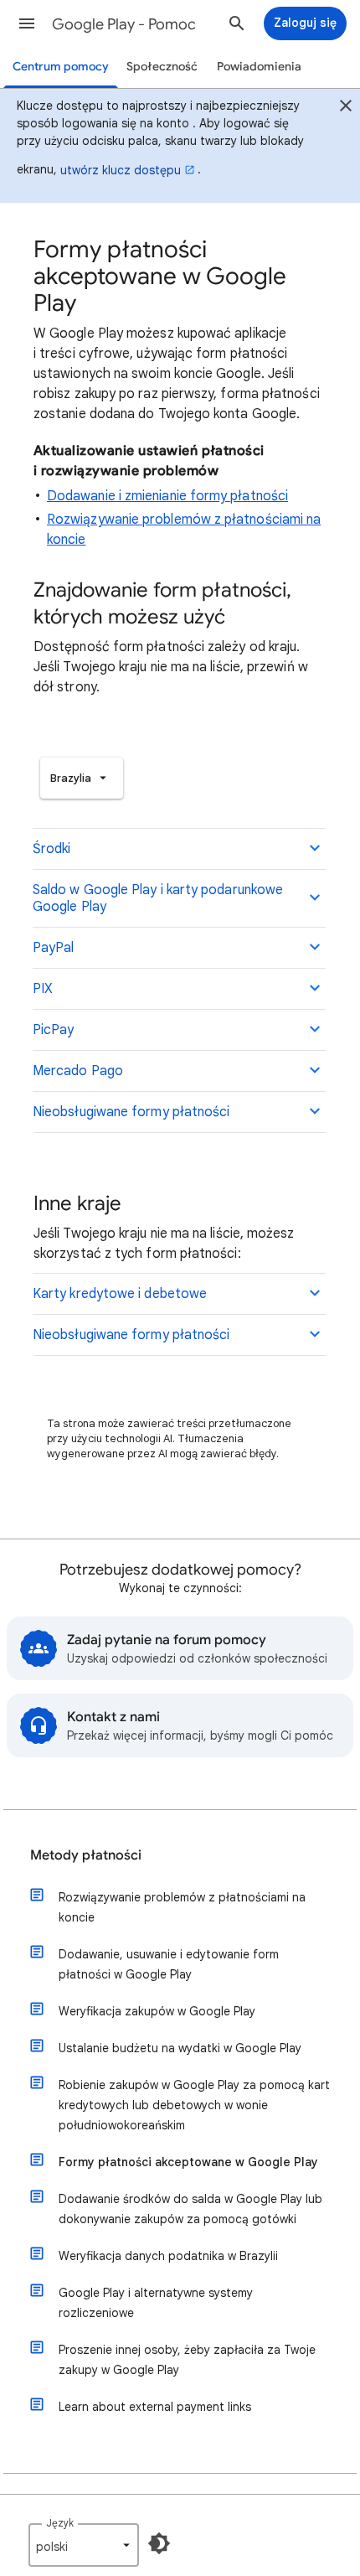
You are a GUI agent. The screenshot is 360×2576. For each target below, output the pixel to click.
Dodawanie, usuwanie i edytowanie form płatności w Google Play (169, 1964)
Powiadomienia (259, 67)
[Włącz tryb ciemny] (159, 2543)
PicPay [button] (53, 1030)
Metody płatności (86, 1855)
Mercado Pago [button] (78, 1071)
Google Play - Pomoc (124, 24)
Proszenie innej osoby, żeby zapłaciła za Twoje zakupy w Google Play (187, 2360)
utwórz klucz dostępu (121, 170)
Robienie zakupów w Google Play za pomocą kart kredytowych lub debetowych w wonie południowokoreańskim (194, 2105)
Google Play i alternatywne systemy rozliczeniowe (156, 2303)
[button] (27, 23)
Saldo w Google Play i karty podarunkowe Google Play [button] (158, 898)
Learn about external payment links (155, 2407)
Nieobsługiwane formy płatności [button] (131, 1112)
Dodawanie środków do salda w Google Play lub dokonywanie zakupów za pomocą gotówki (190, 2209)
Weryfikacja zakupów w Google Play (157, 2011)
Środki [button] (51, 849)
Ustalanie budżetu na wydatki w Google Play (180, 2048)
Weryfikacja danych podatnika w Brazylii (168, 2256)
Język (60, 2523)
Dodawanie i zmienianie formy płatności (167, 496)
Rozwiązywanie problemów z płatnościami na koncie (182, 1907)
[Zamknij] (346, 108)
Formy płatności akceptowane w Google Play (188, 2162)
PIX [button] (43, 989)
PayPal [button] (53, 948)
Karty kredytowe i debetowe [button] (120, 1294)
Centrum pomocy (61, 67)
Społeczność (162, 67)
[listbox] (82, 778)
